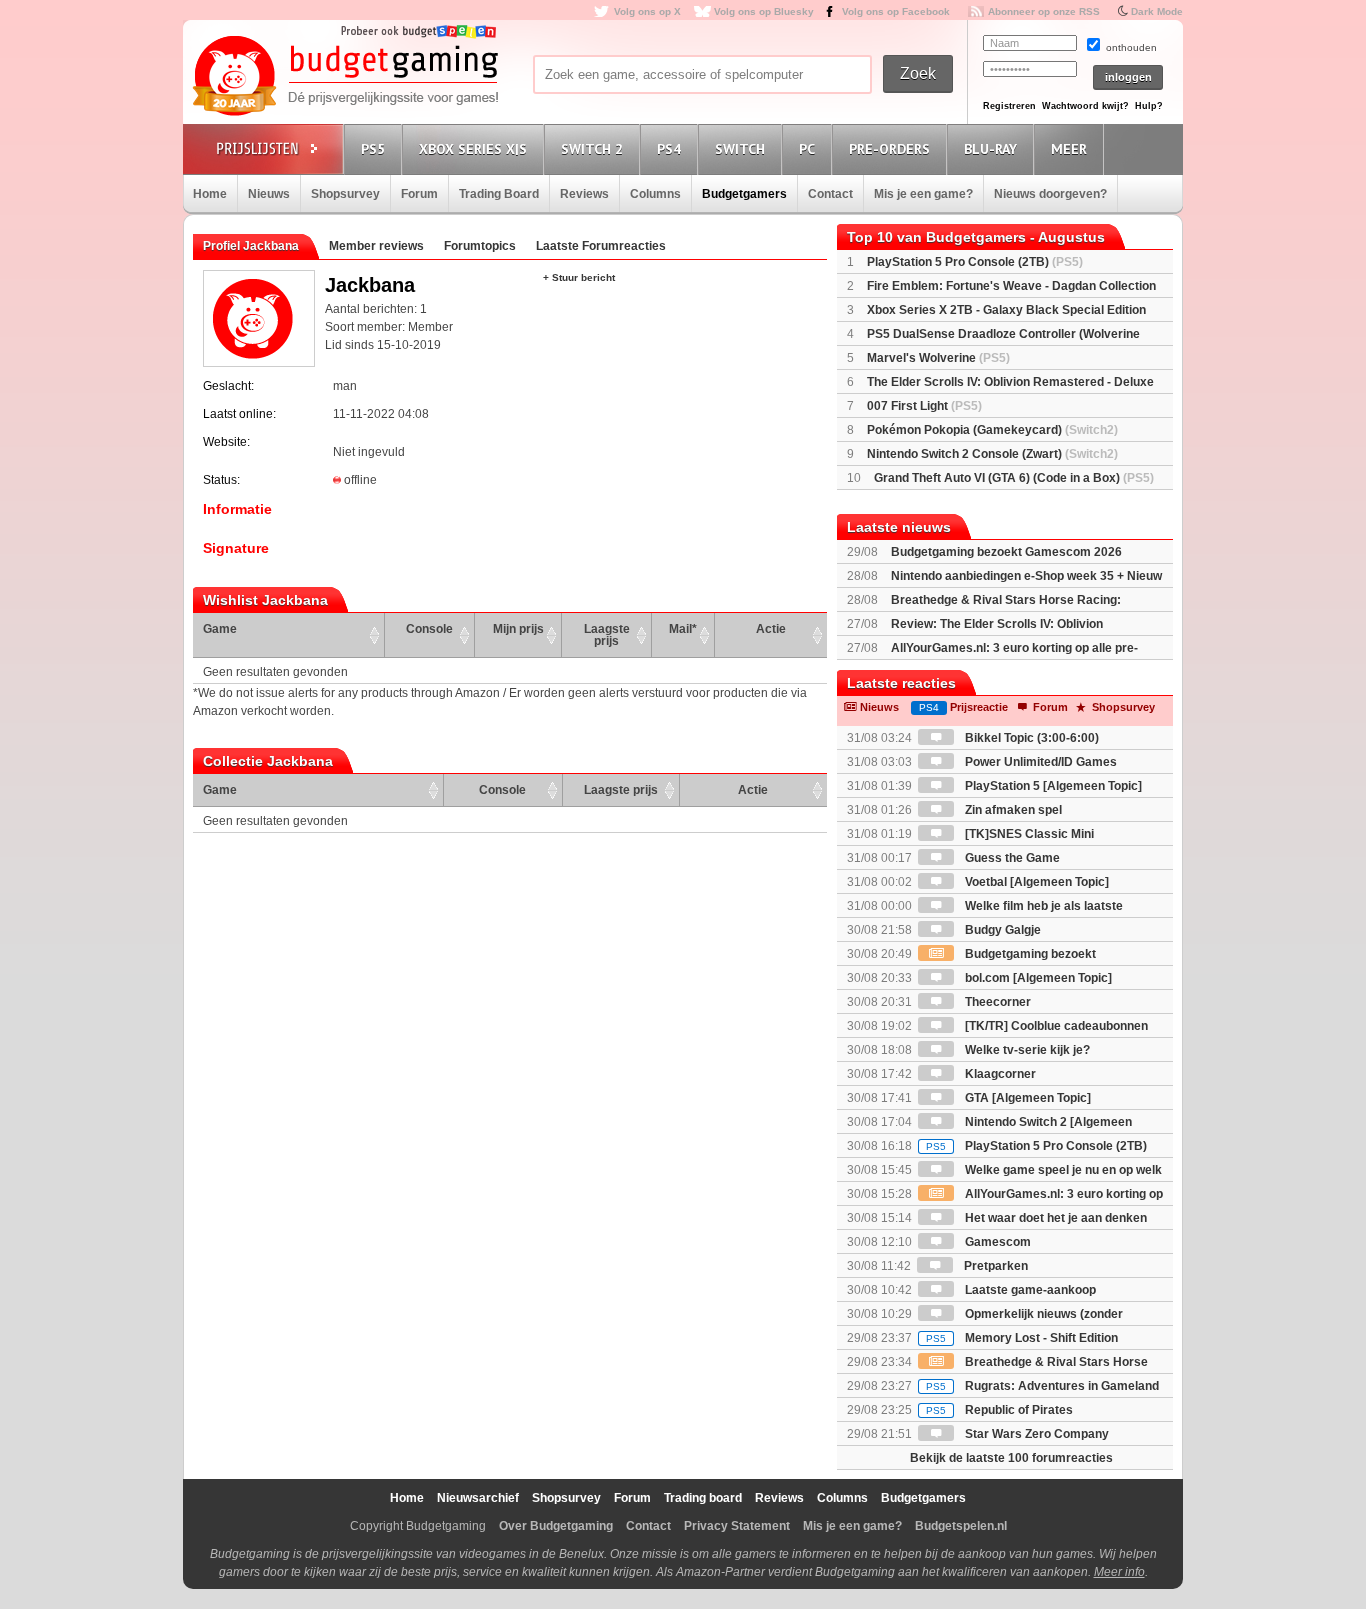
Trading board (703, 1498)
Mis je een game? (923, 194)
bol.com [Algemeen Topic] (1037, 978)
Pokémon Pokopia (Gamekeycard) (992, 430)
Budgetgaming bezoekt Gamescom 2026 (1006, 552)
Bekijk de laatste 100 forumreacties (1011, 1458)
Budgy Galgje (1001, 930)
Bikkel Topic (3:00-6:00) (1030, 738)
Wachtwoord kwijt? (1085, 106)
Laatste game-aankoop (1029, 1290)
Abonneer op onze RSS (1044, 11)
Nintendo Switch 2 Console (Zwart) (992, 454)
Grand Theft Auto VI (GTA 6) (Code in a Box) (1014, 478)
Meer (1069, 149)
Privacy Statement (737, 1526)
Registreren (1009, 106)
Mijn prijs (518, 629)
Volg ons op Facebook (896, 11)
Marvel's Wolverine (938, 358)
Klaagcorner (999, 1074)
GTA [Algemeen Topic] (1026, 1098)
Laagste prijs (607, 635)
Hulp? (1149, 106)
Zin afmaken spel (1012, 810)
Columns (655, 194)
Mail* (683, 629)
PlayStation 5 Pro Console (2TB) (975, 262)
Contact (830, 194)
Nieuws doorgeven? (1050, 194)
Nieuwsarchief (478, 1498)
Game (220, 629)
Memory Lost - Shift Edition (1022, 1338)
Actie (771, 629)
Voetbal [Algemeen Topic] (1035, 882)
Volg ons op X (647, 11)
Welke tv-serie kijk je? (1026, 1050)
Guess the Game (1011, 858)
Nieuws (269, 194)
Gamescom (996, 1242)
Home (210, 194)
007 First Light (924, 406)
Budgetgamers (744, 194)
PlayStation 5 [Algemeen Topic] (1052, 786)
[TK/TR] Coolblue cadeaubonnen (1055, 1026)
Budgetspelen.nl (961, 1526)
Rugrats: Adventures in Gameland (1042, 1386)
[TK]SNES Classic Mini (1028, 834)
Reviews (584, 194)
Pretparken (994, 1266)
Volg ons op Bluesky (764, 11)
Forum (419, 194)
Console (429, 629)
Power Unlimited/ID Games (1039, 762)
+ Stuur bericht (579, 277)
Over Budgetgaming (556, 1526)
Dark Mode (1157, 11)
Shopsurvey (345, 194)
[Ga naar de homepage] (345, 77)
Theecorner (996, 1002)
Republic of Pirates (999, 1410)
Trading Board (499, 194)
